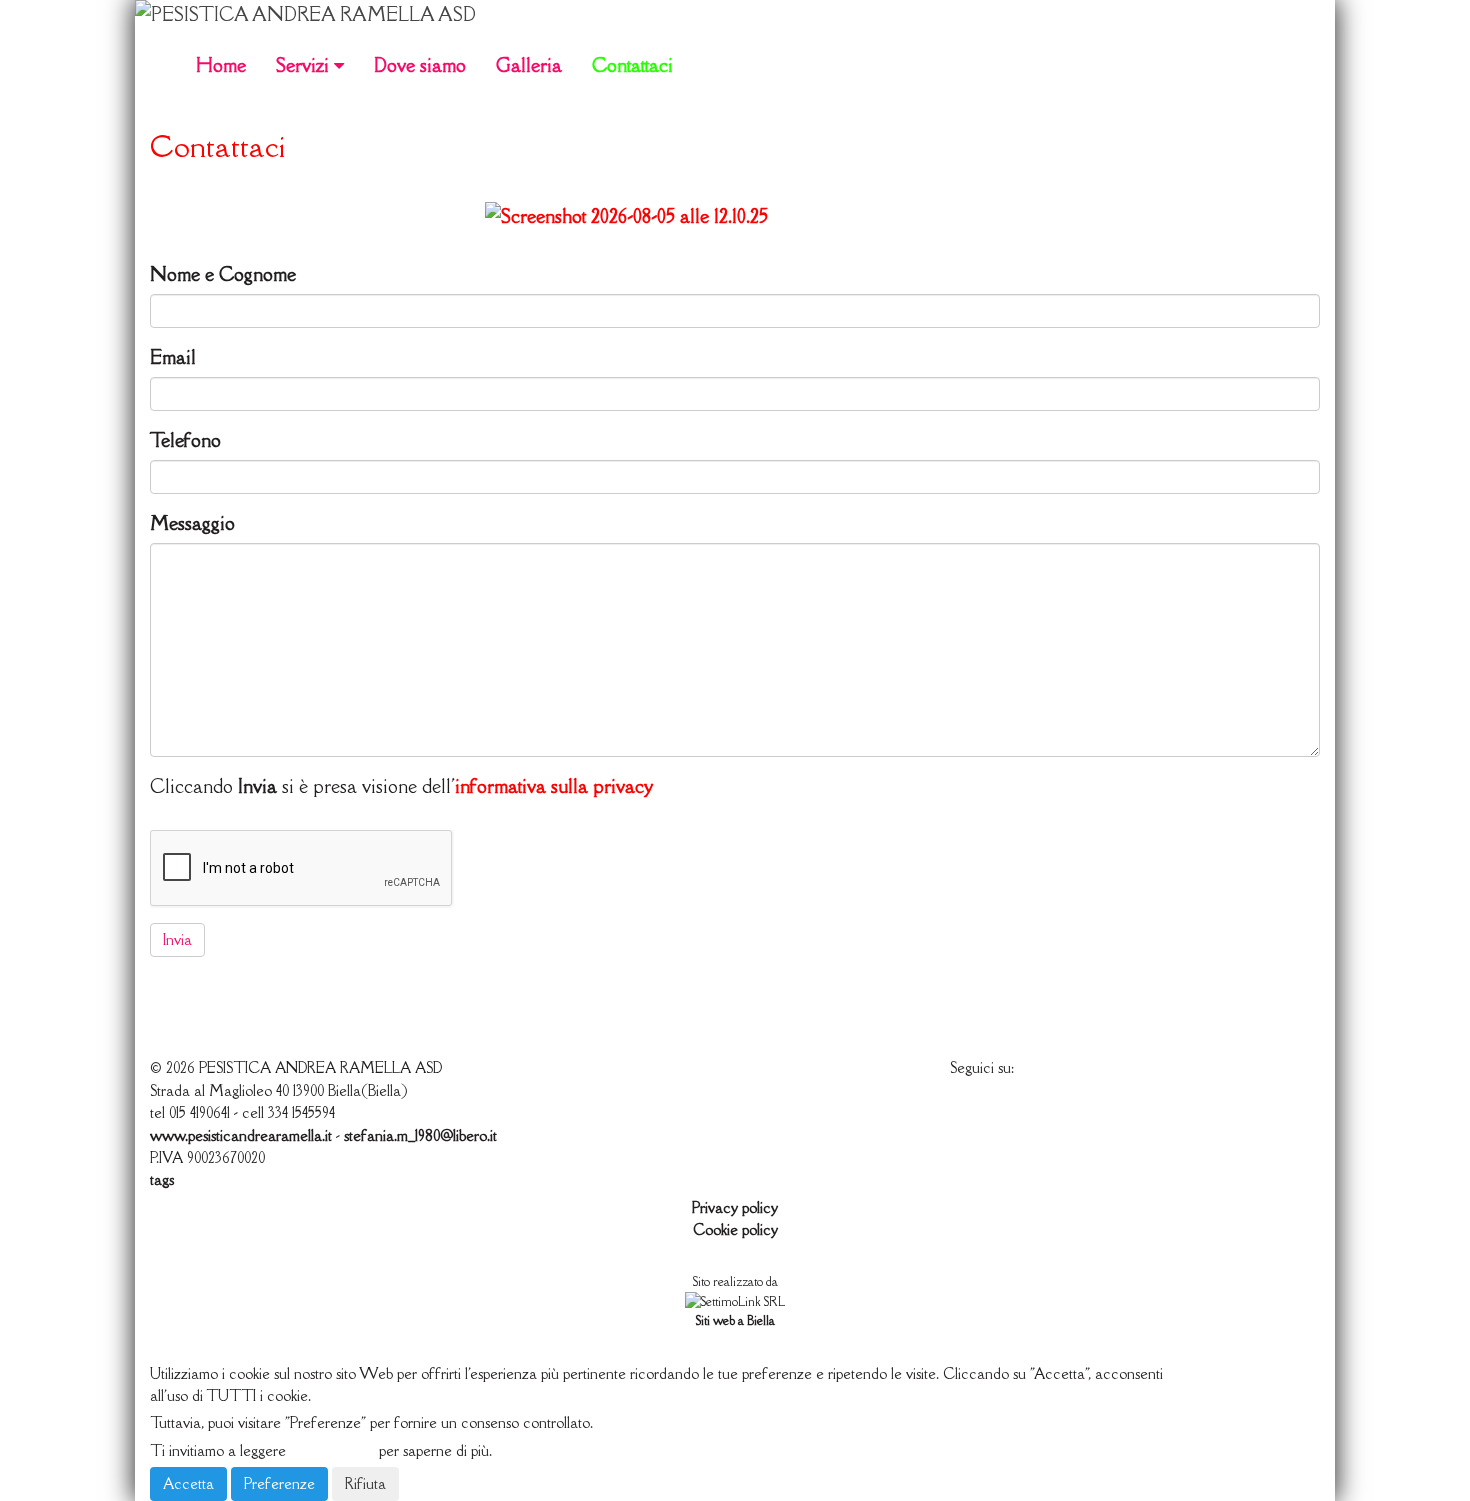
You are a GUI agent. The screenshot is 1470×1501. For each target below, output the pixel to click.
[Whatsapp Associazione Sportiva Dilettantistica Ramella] (735, 216)
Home (221, 65)
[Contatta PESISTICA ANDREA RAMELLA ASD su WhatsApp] (1018, 1109)
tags (162, 1179)
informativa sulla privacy (554, 786)
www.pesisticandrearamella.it (241, 1135)
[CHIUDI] (199, 1345)
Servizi (305, 65)
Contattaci (632, 65)
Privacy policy (735, 1207)
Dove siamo (420, 65)
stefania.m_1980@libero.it (420, 1135)
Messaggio (192, 523)
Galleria (529, 65)
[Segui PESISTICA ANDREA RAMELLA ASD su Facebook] (968, 1109)
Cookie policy (735, 1229)
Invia (177, 939)
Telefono (185, 440)
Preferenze (279, 1483)
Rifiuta (365, 1483)
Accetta (188, 1483)
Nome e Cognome (223, 274)
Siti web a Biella (735, 1320)
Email (173, 357)
